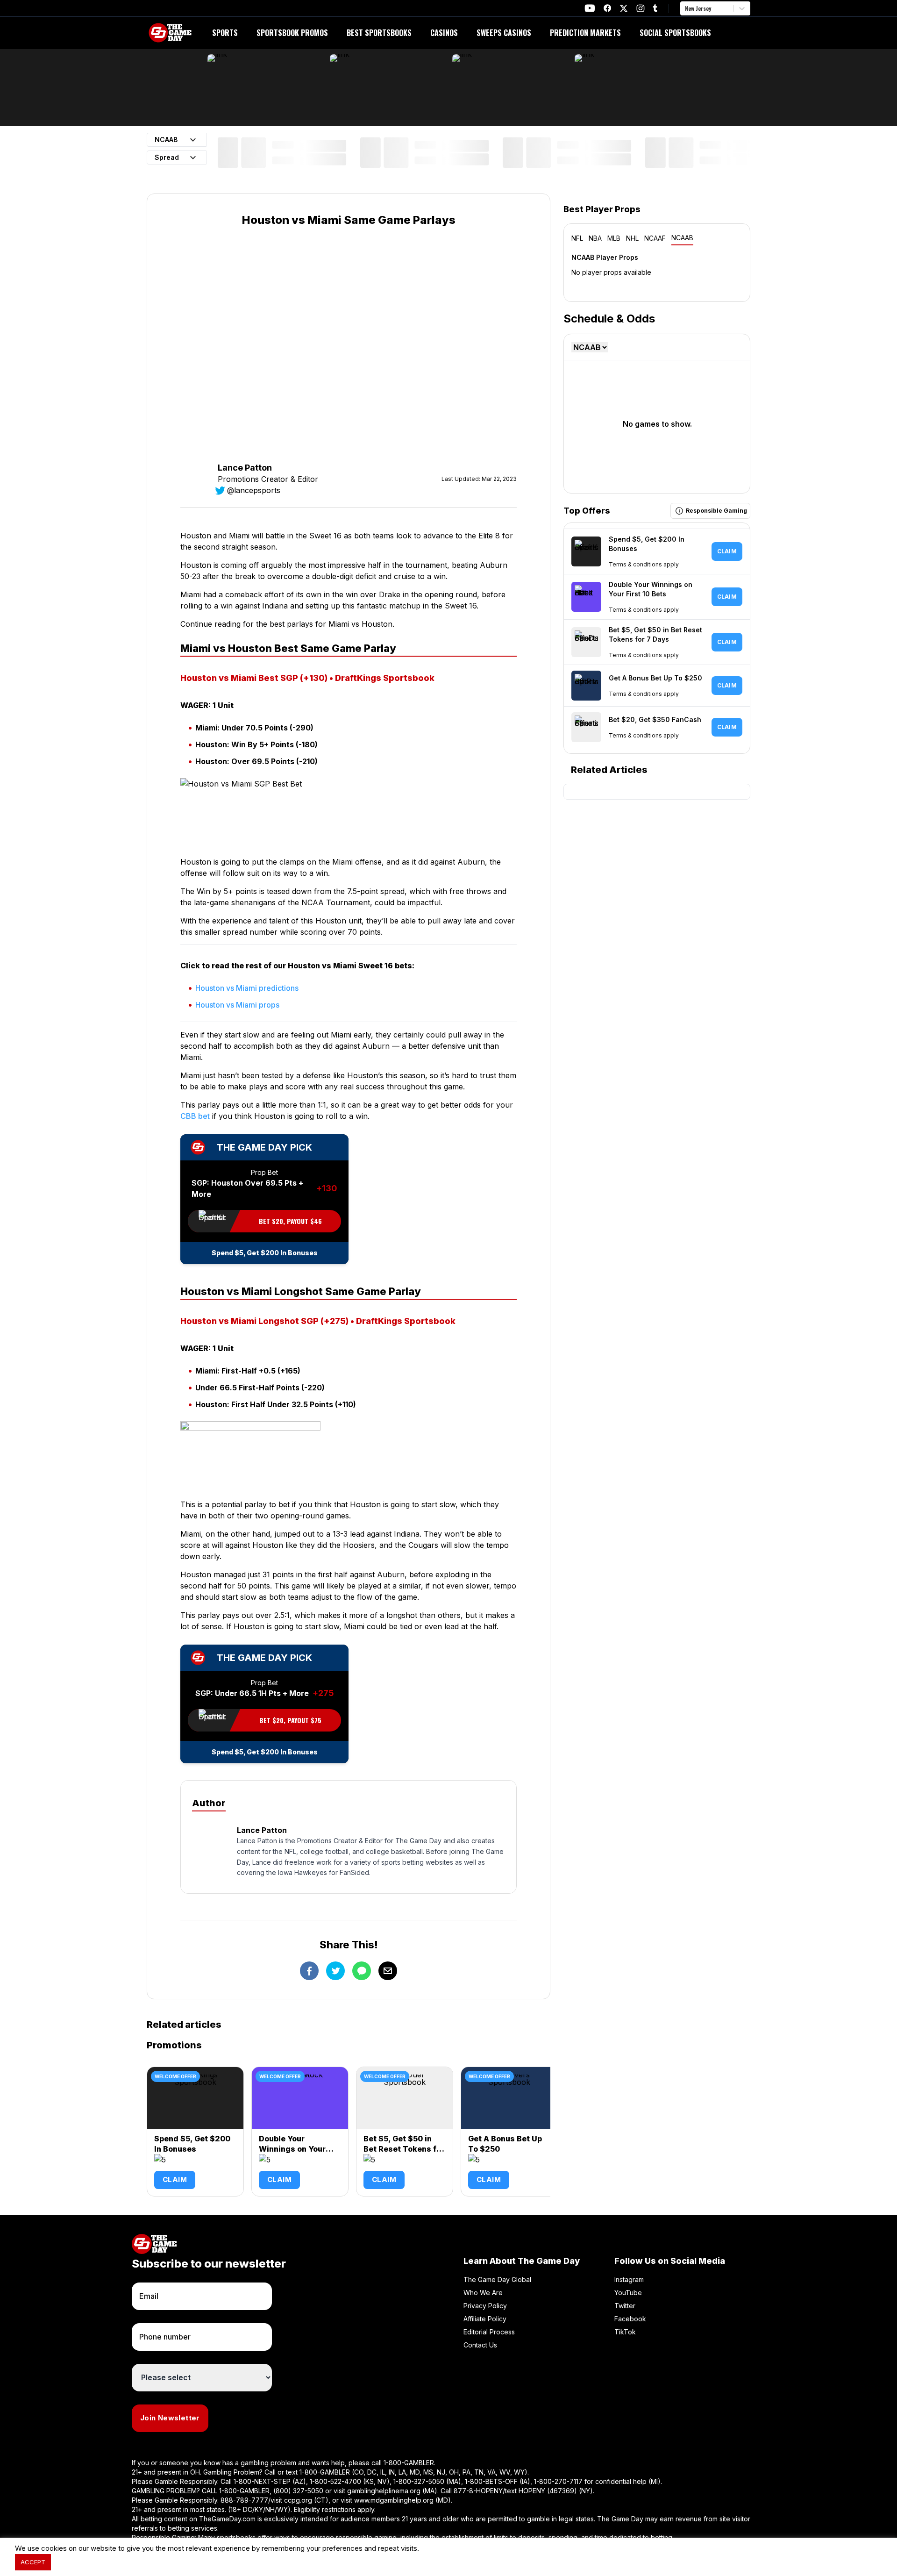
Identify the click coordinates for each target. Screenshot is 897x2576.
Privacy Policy (485, 2306)
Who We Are (483, 2293)
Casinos (444, 33)
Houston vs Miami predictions (247, 988)
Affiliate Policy (485, 2319)
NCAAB (682, 238)
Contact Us (480, 2345)
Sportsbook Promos (292, 33)
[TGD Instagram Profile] (641, 8)
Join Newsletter (170, 2418)
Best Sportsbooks (379, 33)
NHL (632, 238)
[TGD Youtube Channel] (590, 8)
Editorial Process (489, 2332)
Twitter (625, 2306)
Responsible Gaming (716, 511)
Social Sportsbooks (675, 33)
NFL (577, 238)
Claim (175, 2179)
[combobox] (686, 8)
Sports (225, 33)
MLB (614, 238)
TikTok (625, 2332)
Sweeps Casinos (504, 33)
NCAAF (655, 238)
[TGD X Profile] (624, 8)
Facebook (630, 2319)
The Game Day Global (497, 2279)
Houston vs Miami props (237, 1005)
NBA (595, 238)
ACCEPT (33, 2562)
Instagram (629, 2279)
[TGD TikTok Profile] (655, 8)
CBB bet (195, 1116)
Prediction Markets (585, 33)
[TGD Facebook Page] (607, 8)
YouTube (628, 2293)
